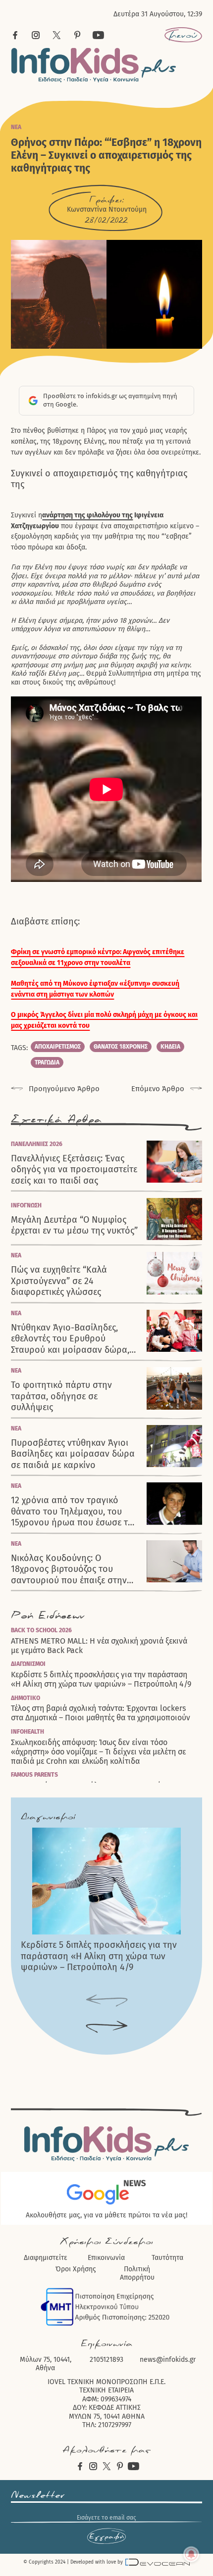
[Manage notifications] (191, 2554)
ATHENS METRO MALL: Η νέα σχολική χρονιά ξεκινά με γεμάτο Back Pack (99, 1646)
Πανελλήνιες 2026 (37, 1144)
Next (107, 2027)
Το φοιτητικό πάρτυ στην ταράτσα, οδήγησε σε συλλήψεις (61, 1396)
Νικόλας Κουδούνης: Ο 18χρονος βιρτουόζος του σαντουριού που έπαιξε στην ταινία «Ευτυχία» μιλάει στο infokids (69, 1569)
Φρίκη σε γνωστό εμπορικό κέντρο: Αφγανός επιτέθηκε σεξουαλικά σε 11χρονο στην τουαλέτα (98, 957)
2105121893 (106, 2360)
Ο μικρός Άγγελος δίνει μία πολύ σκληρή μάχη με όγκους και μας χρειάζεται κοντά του (104, 1020)
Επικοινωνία (106, 2258)
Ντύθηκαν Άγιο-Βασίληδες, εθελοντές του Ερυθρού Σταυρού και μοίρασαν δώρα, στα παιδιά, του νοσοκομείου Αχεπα (70, 1339)
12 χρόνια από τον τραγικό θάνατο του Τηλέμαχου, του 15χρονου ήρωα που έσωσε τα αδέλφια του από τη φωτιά (72, 1512)
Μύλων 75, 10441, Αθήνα (46, 2364)
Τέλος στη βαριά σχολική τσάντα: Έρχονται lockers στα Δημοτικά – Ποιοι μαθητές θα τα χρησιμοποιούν (101, 1713)
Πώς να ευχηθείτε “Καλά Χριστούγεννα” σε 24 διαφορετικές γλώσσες (59, 1281)
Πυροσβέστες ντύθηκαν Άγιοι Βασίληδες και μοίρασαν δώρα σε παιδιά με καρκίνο (73, 1454)
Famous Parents (34, 1775)
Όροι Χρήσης (76, 2269)
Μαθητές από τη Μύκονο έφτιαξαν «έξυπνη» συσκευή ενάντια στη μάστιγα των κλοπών (95, 989)
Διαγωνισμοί (28, 1664)
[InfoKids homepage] (94, 65)
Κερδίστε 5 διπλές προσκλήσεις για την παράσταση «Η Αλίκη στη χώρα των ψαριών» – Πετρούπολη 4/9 (101, 1679)
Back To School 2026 (41, 1630)
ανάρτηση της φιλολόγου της (87, 515)
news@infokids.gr (168, 2360)
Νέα (16, 127)
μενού (183, 35)
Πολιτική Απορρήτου (137, 2274)
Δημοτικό (26, 1698)
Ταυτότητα (167, 2258)
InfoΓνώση (26, 1205)
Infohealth (27, 1732)
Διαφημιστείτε (46, 2258)
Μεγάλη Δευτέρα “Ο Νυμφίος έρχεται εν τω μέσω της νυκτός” (74, 1225)
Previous (107, 2001)
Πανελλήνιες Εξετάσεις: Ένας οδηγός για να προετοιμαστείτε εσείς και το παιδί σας (74, 1170)
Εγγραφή (106, 2536)
